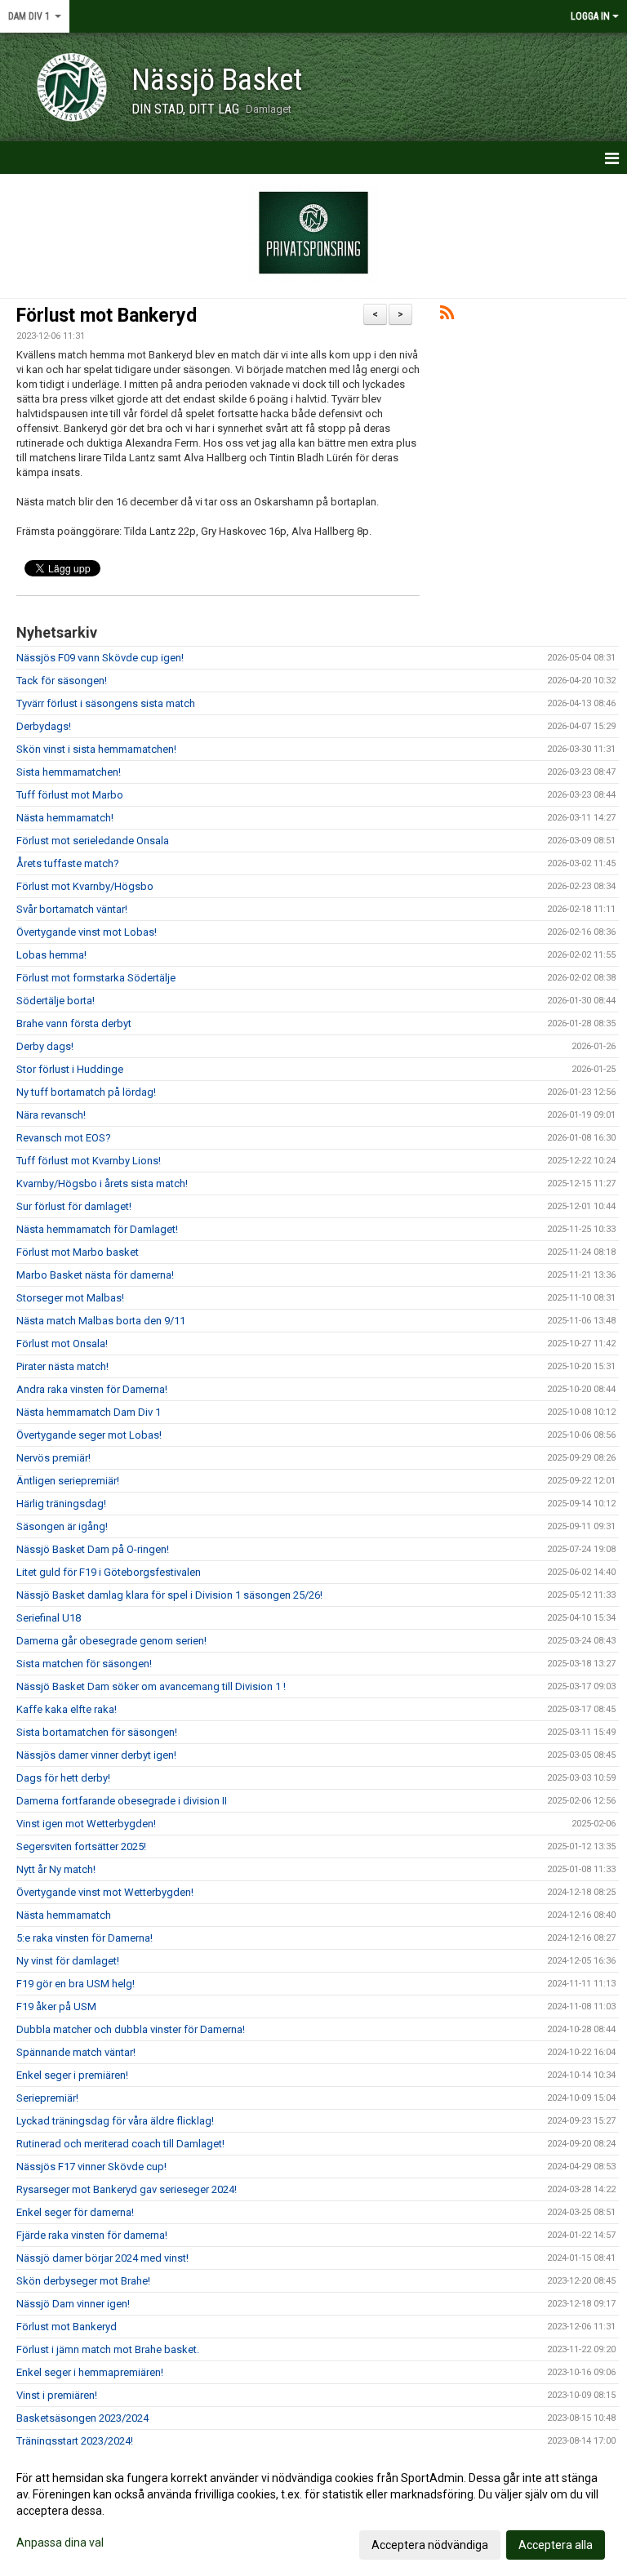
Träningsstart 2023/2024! (75, 2441)
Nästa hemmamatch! (65, 818)
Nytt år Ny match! (56, 1869)
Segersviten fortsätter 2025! (81, 1846)
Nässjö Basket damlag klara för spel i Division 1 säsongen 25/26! (169, 1595)
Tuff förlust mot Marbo (70, 795)
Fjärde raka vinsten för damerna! (92, 2235)
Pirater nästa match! (62, 1366)
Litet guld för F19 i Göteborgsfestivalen (109, 1572)
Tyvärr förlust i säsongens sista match (106, 703)
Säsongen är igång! (62, 1526)
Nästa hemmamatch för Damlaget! (97, 1229)
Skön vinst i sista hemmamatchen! (96, 749)
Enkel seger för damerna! (75, 2212)
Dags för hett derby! (63, 1778)
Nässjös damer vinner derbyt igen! (96, 1755)
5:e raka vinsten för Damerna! (84, 1938)
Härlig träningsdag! (61, 1504)
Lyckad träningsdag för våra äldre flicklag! (115, 2121)
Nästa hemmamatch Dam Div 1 (89, 1412)
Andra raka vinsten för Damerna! (92, 1389)
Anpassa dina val (60, 2543)
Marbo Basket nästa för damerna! (95, 1275)
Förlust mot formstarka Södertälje (96, 978)
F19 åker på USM (56, 2007)
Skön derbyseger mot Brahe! (83, 2281)
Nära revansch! (51, 1115)
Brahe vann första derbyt (74, 1023)
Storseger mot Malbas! (70, 1298)
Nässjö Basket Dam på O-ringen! (93, 1549)
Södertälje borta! (56, 1001)
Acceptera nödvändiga (430, 2545)
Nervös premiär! (53, 1458)
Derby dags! (45, 1046)
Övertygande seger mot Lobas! (89, 1435)
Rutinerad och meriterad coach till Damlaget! (120, 2144)
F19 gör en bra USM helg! (76, 1984)
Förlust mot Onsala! (62, 1344)
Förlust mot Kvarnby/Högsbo (85, 886)
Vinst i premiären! (57, 2395)
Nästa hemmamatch (64, 1915)
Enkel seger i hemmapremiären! (90, 2372)
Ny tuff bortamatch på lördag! (86, 1092)
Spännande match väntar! (76, 2052)
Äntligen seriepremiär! (68, 1481)
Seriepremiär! (47, 2098)
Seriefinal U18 (49, 1618)
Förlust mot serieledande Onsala (93, 841)
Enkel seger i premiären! (72, 2075)
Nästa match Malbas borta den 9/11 (101, 1321)
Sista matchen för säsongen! (84, 1664)
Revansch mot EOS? (64, 1138)
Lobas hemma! (51, 955)
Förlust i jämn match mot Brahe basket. (108, 2349)
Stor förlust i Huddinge (70, 1069)
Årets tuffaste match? (68, 863)
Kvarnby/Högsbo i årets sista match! (102, 1183)
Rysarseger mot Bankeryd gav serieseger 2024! (127, 2189)
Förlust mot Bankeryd (107, 316)
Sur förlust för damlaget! (74, 1206)
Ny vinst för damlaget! (68, 1961)
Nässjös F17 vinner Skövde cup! (91, 2167)
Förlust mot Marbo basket (78, 1252)
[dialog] (313, 2511)
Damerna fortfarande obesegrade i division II (122, 1801)
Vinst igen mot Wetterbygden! (86, 1824)
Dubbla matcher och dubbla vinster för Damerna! (131, 2029)
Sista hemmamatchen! (69, 772)
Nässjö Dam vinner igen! (73, 2304)
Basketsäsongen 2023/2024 (82, 2418)
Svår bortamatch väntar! (72, 909)
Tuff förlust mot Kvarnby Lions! (89, 1161)
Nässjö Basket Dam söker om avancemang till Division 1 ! (151, 1686)
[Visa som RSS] (447, 316)
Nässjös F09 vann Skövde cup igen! (100, 658)
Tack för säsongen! (62, 681)
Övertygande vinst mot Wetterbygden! (105, 1892)
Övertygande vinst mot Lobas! (87, 932)
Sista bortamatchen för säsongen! (97, 1732)
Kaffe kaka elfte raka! (67, 1709)
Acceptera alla (556, 2545)
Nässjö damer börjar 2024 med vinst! (102, 2258)
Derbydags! (44, 726)
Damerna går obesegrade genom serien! (111, 1641)
